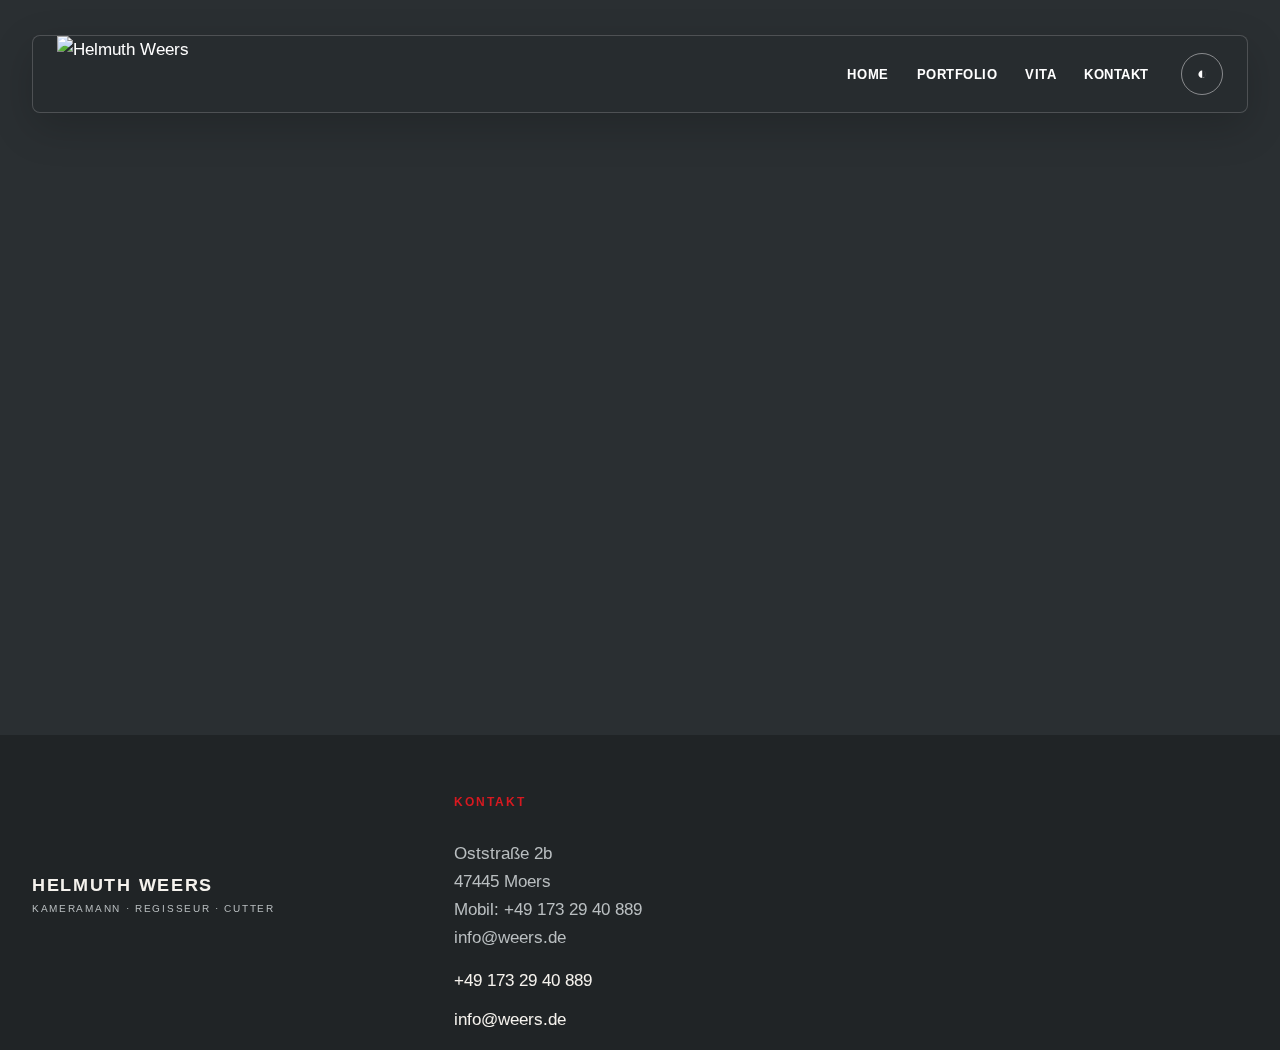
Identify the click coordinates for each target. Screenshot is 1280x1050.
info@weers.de (510, 1019)
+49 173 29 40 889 (523, 980)
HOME (867, 74)
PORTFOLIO (957, 74)
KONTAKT (1116, 74)
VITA (1040, 74)
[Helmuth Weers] (317, 74)
